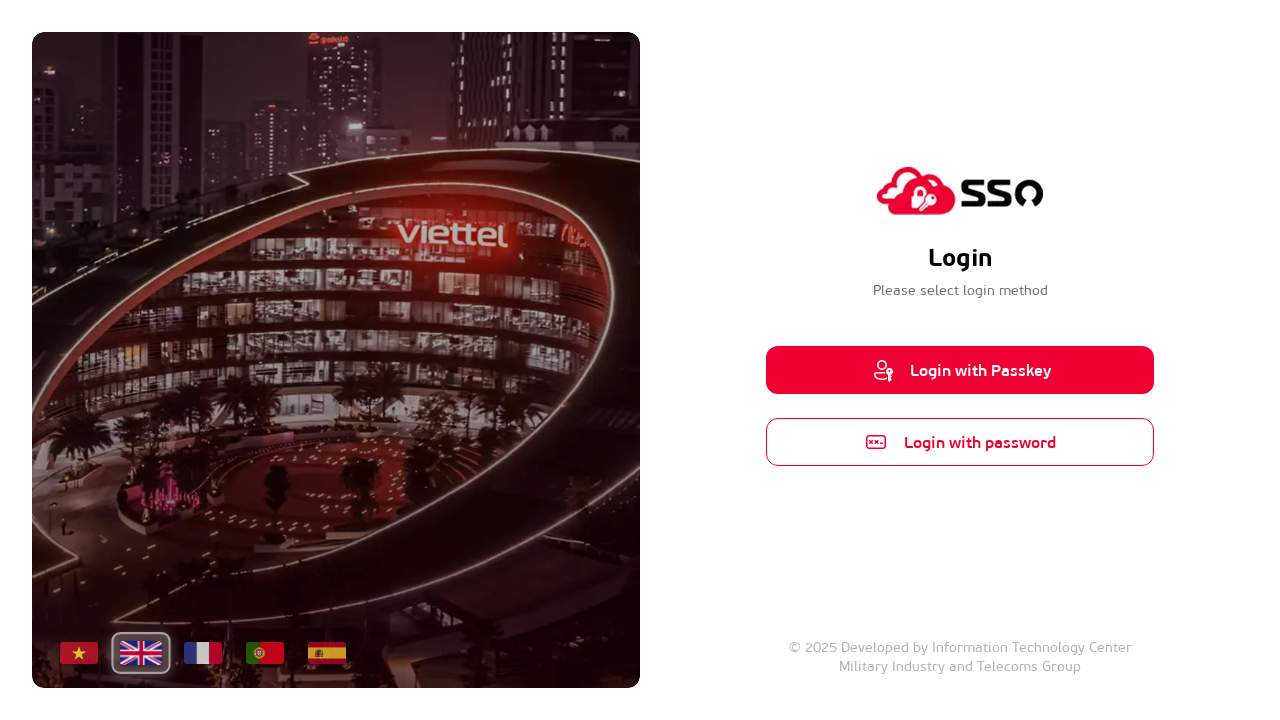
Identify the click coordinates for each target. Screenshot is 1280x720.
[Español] (327, 653)
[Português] (265, 653)
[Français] (203, 653)
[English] (140, 653)
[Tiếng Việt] (79, 653)
